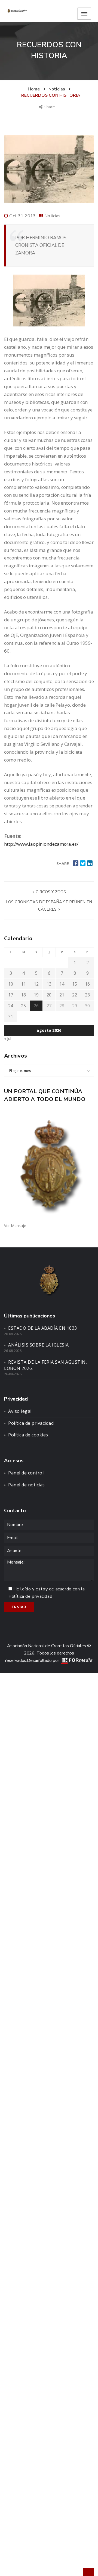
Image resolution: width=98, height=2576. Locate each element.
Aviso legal (20, 1411)
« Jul (8, 1038)
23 (87, 995)
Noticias (52, 216)
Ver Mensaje (15, 1226)
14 (62, 984)
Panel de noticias (27, 1485)
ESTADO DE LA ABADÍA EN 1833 (43, 1328)
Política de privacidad (31, 1423)
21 (62, 995)
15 (75, 984)
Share (50, 107)
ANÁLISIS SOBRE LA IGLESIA (39, 1345)
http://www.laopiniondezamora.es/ (41, 844)
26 (36, 1006)
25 (23, 1006)
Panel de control (26, 1473)
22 (75, 995)
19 (36, 995)
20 (49, 995)
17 (11, 995)
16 (87, 984)
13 (49, 984)
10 (11, 984)
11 (23, 984)
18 (23, 995)
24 (11, 1006)
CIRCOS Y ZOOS (50, 892)
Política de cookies (28, 1435)
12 (36, 984)
